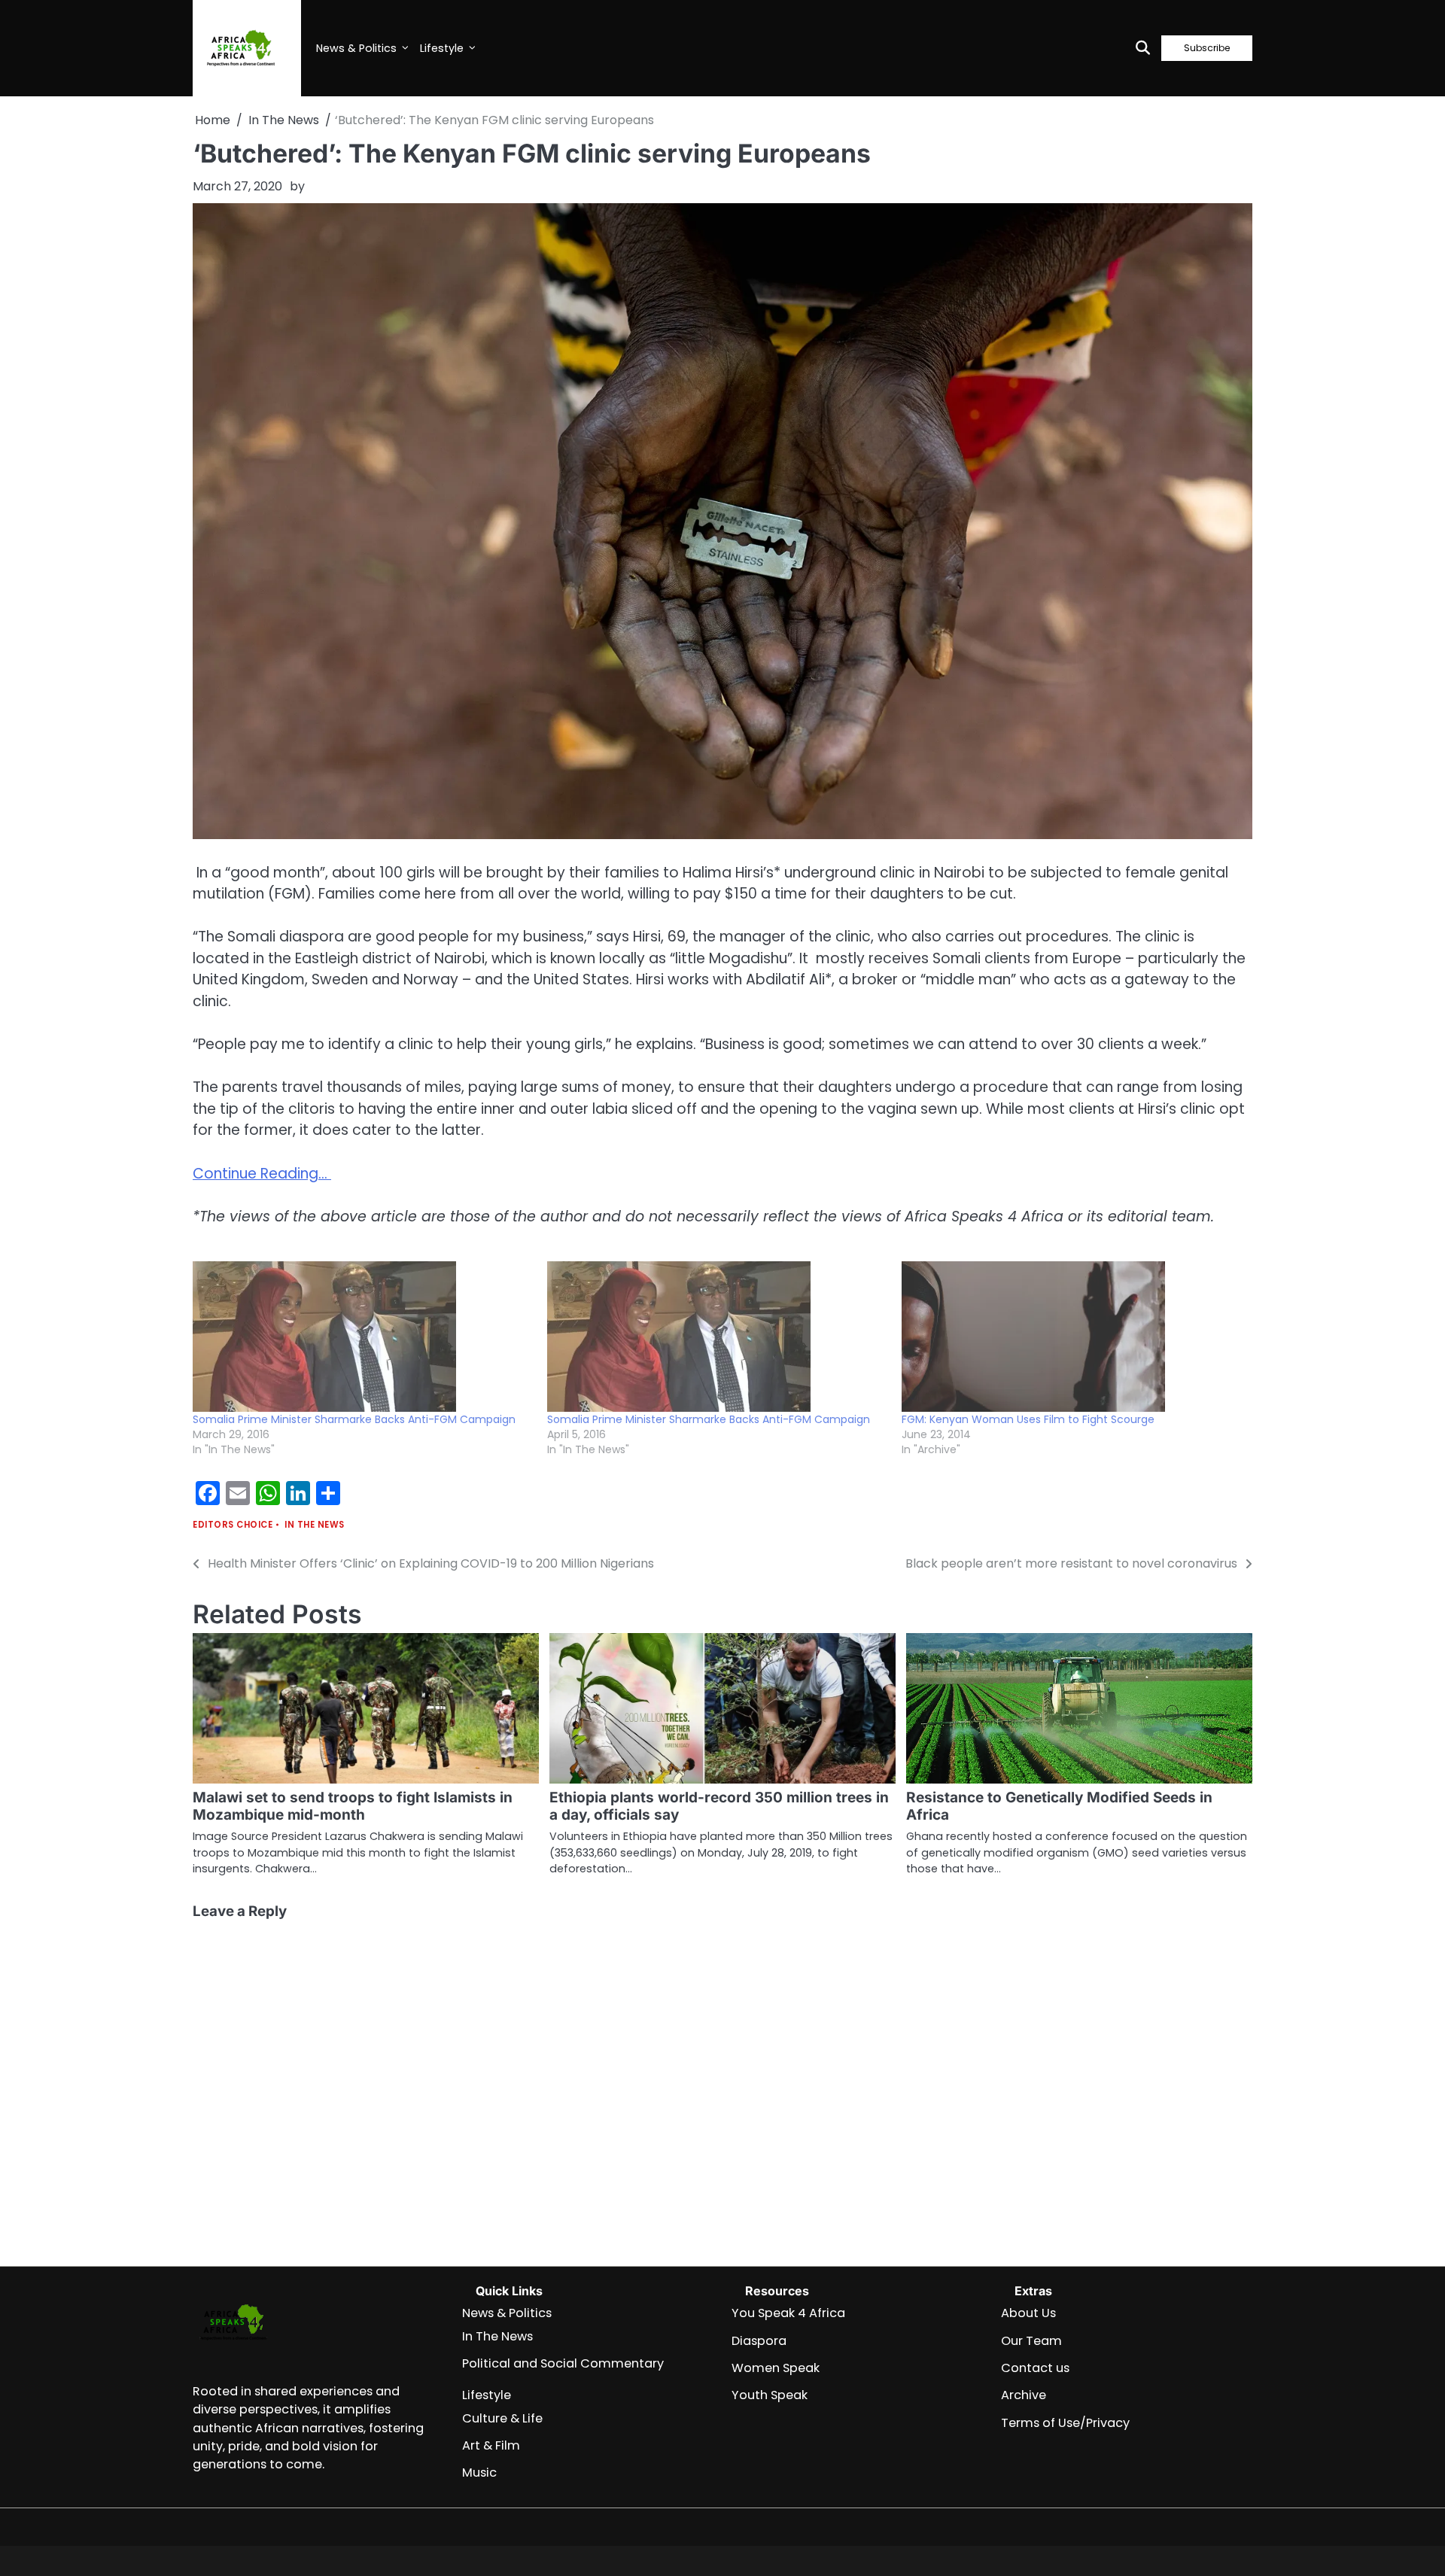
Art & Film (491, 2445)
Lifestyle (442, 48)
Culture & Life (502, 2418)
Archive (1024, 2395)
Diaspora (759, 2341)
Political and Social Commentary (563, 2363)
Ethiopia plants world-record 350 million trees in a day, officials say (719, 1806)
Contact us (1035, 2368)
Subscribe (1207, 48)
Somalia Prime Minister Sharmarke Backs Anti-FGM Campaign (354, 1419)
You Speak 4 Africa (788, 2313)
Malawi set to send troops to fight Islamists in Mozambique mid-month (353, 1806)
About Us (1028, 2313)
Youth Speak (770, 2395)
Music (479, 2473)
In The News (315, 1525)
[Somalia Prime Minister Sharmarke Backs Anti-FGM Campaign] (362, 1337)
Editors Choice (233, 1525)
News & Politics (356, 48)
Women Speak (776, 2368)
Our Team (1031, 2341)
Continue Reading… (262, 1174)
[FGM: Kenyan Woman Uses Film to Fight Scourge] (1071, 1337)
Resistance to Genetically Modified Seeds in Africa (1059, 1806)
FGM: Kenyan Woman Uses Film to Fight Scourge (1028, 1419)
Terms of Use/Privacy (1065, 2423)
